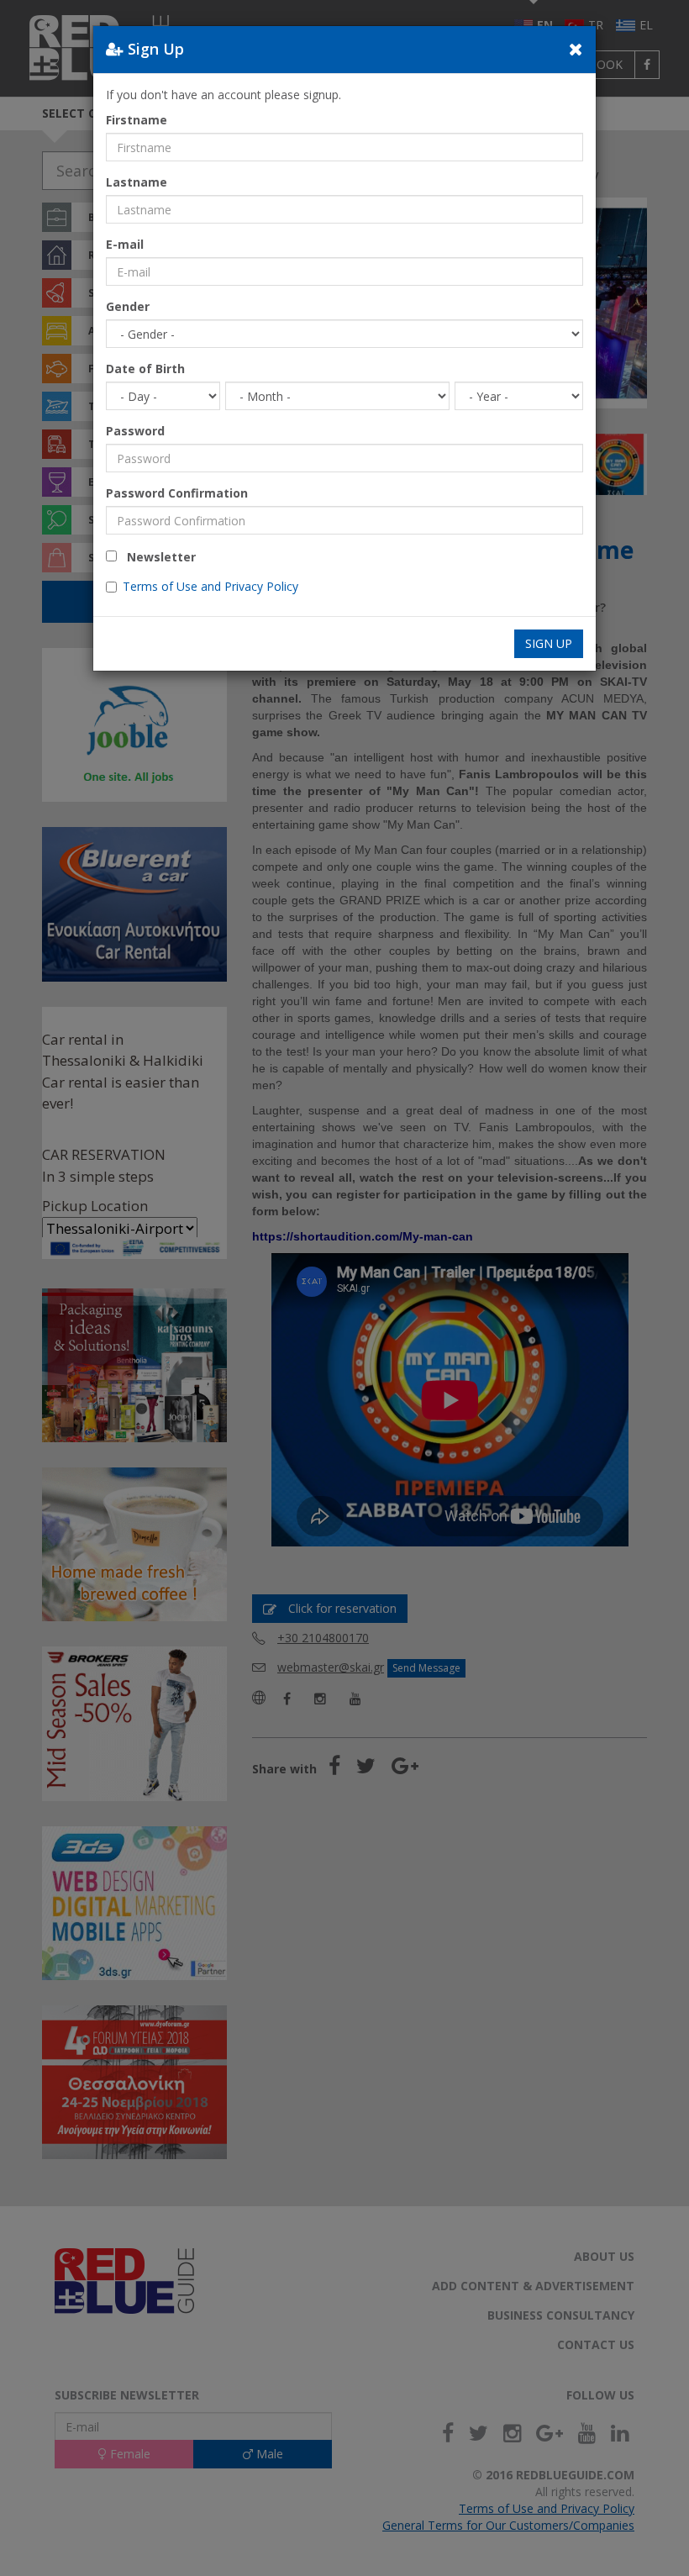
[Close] (576, 49)
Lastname (137, 182)
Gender (128, 306)
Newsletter (156, 557)
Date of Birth (145, 369)
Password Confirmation (177, 493)
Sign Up (549, 643)
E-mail (125, 244)
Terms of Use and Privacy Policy (210, 586)
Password (135, 431)
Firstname (137, 120)
